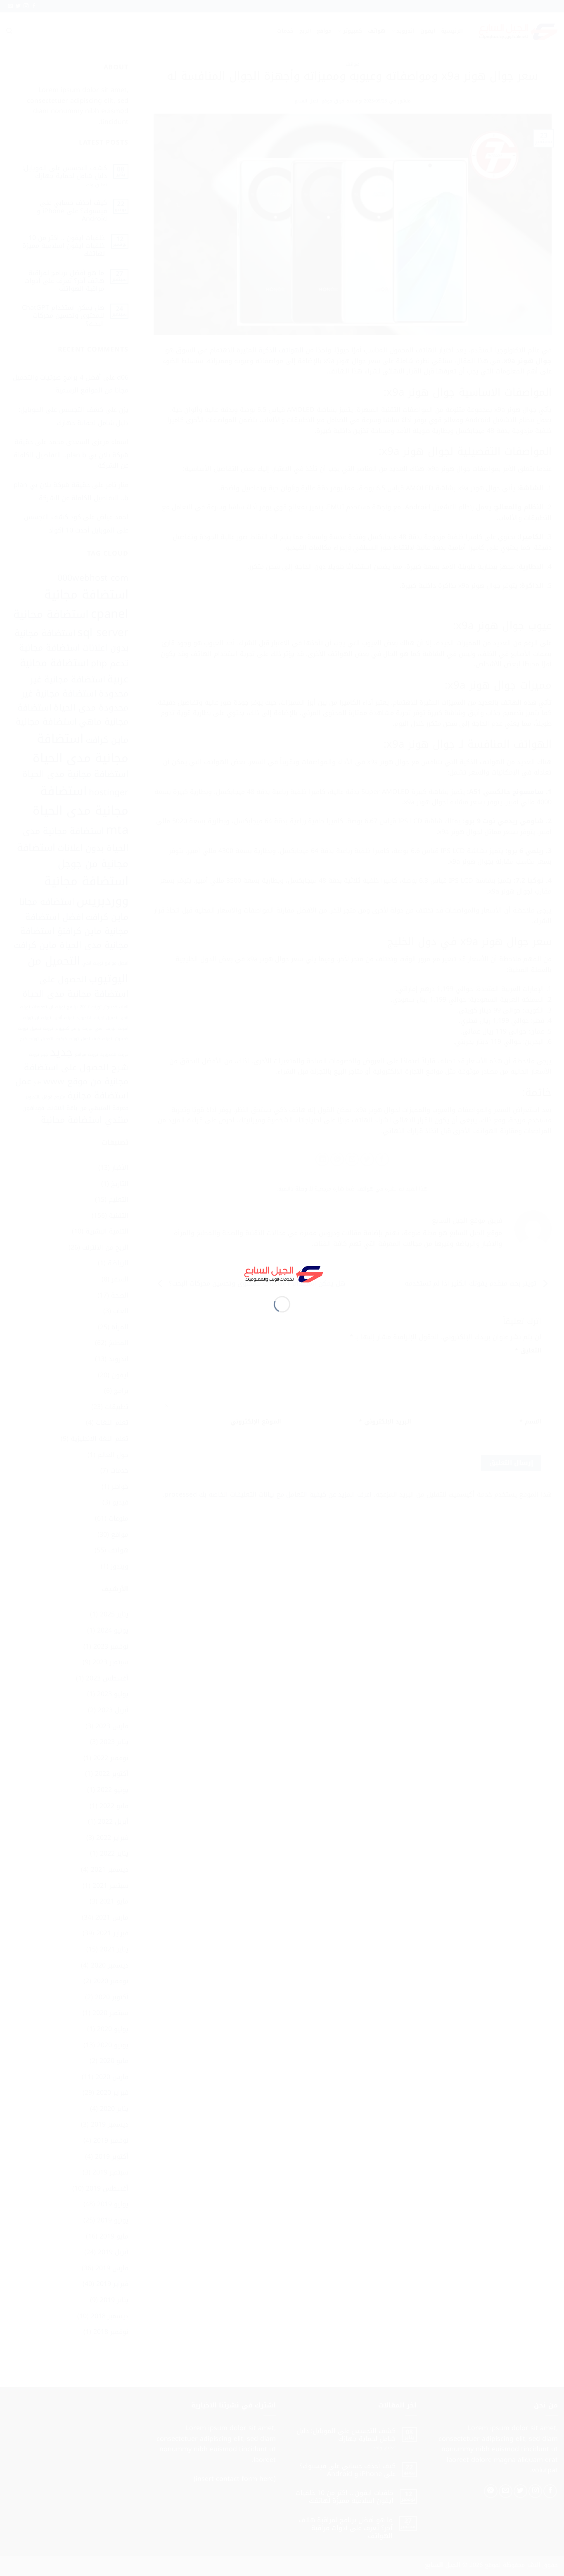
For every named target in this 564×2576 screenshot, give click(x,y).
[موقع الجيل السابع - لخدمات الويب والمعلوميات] (282, 1273)
